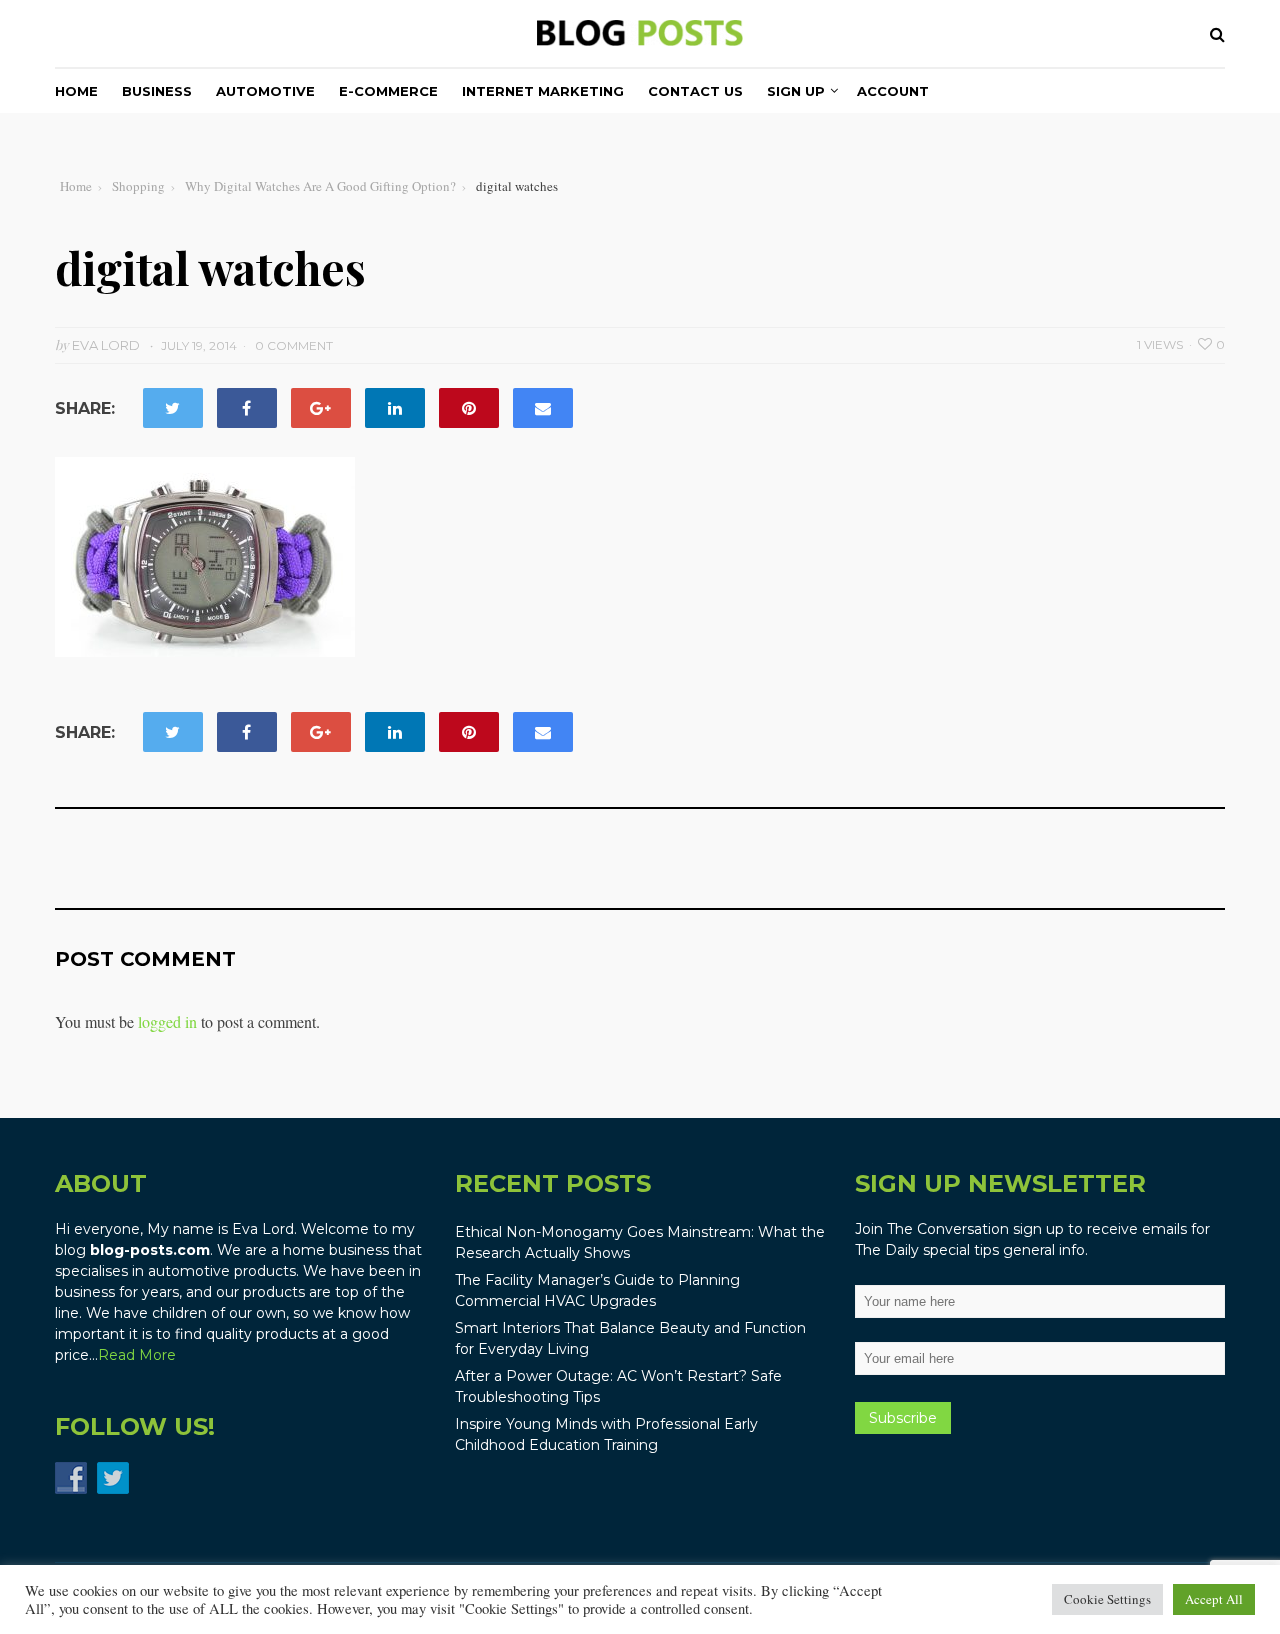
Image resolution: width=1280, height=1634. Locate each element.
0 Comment (294, 345)
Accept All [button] (1214, 1599)
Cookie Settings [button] (1107, 1599)
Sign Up (796, 91)
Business (157, 91)
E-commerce (388, 91)
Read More (137, 1355)
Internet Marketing (543, 91)
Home (76, 91)
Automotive (265, 91)
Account (893, 91)
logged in (167, 1021)
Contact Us (695, 91)
